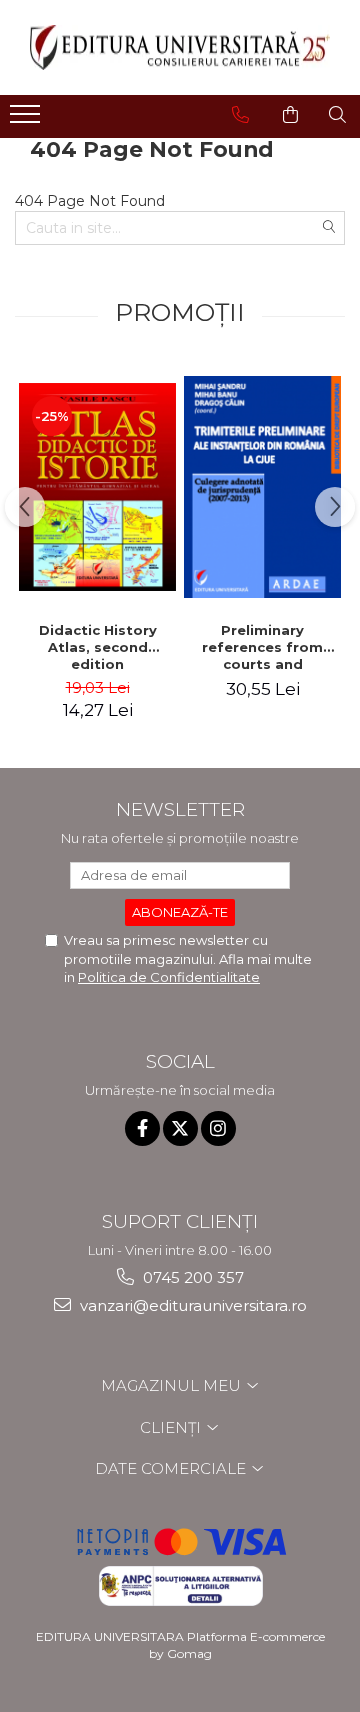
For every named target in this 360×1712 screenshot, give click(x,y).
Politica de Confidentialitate (169, 977)
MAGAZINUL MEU (173, 1385)
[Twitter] (180, 1128)
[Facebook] (142, 1128)
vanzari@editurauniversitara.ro (191, 1305)
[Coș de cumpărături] (290, 115)
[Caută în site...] (337, 115)
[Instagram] (218, 1128)
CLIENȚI (172, 1427)
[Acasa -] (180, 47)
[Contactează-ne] (240, 115)
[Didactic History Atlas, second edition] (97, 487)
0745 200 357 (191, 1277)
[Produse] (27, 120)
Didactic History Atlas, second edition (98, 647)
